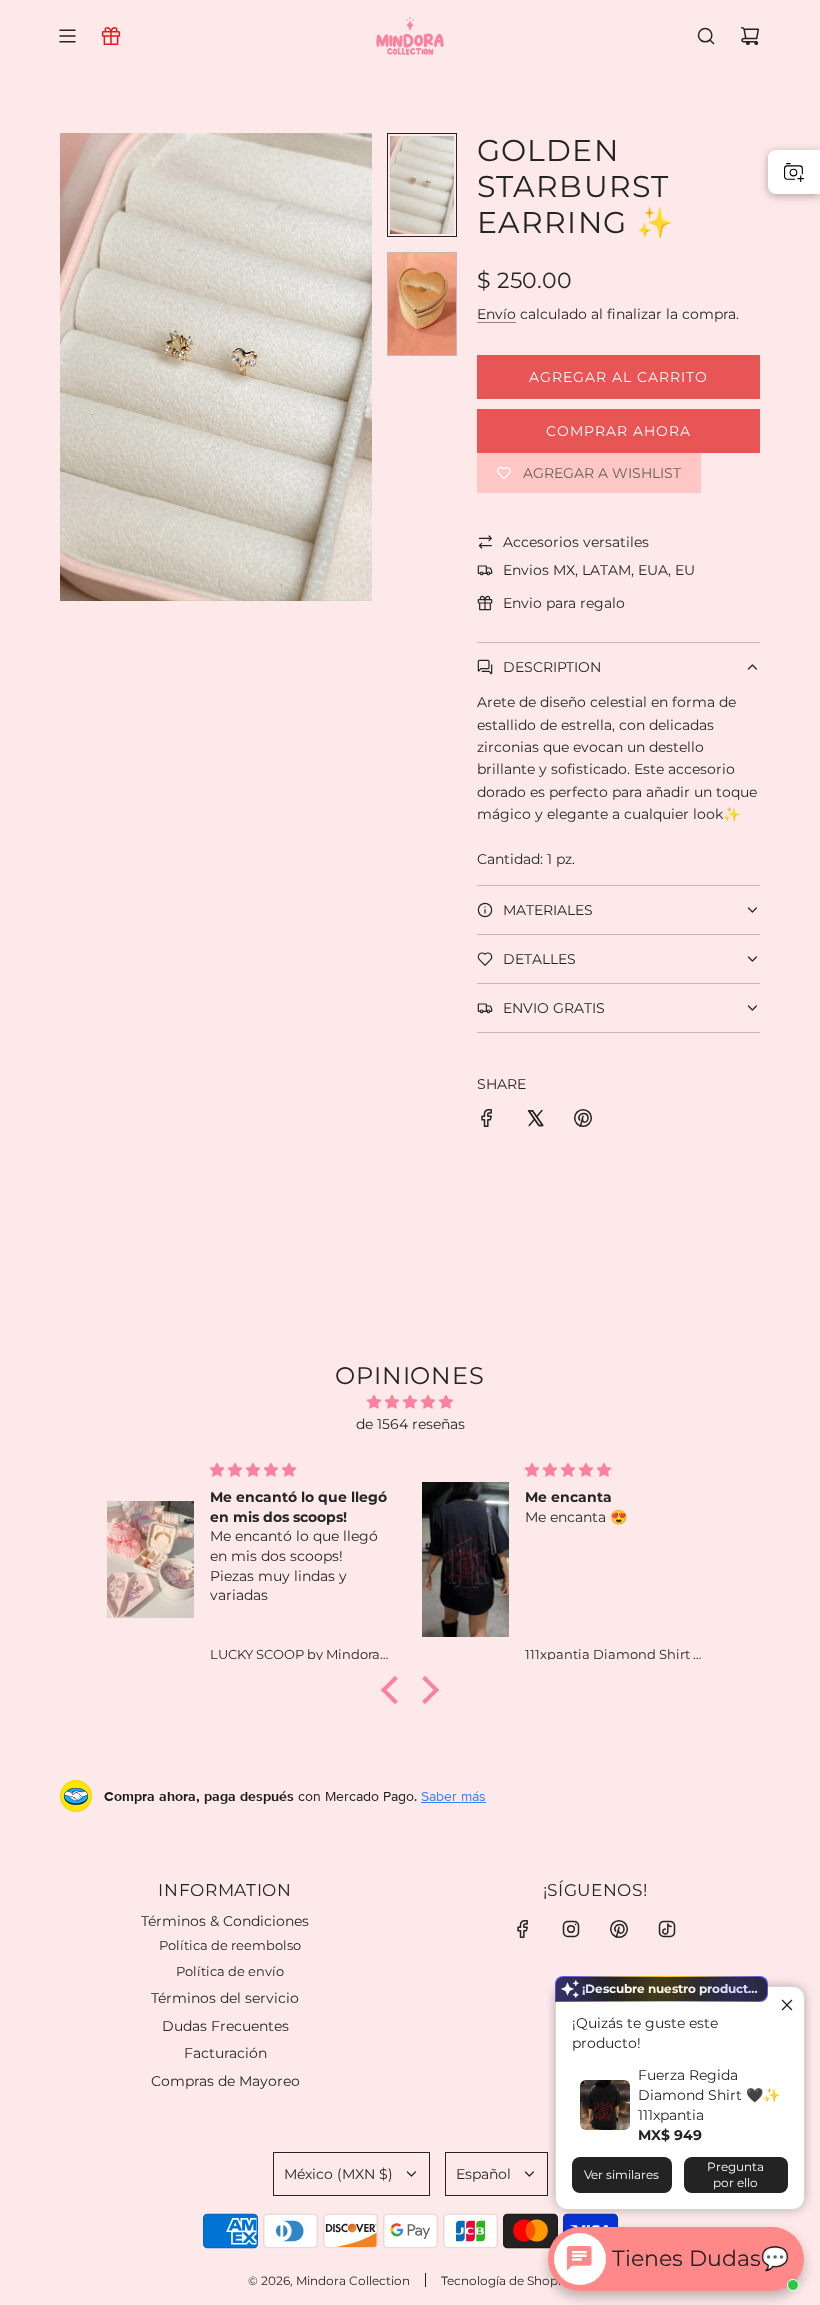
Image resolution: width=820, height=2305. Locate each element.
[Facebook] (523, 1929)
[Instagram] (571, 1929)
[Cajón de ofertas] (111, 36)
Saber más (453, 1796)
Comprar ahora (618, 431)
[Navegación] (67, 36)
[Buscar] (706, 36)
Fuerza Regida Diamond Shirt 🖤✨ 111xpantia (709, 2095)
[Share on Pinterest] (583, 1121)
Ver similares (621, 2174)
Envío (496, 314)
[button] (76, 367)
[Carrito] (750, 36)
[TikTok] (667, 1929)
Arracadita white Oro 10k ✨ (246, 2205)
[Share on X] (535, 1121)
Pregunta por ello (735, 2174)
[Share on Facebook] (487, 1121)
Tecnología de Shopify (506, 2280)
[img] (410, 1402)
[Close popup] (786, 2004)
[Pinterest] (619, 1929)
